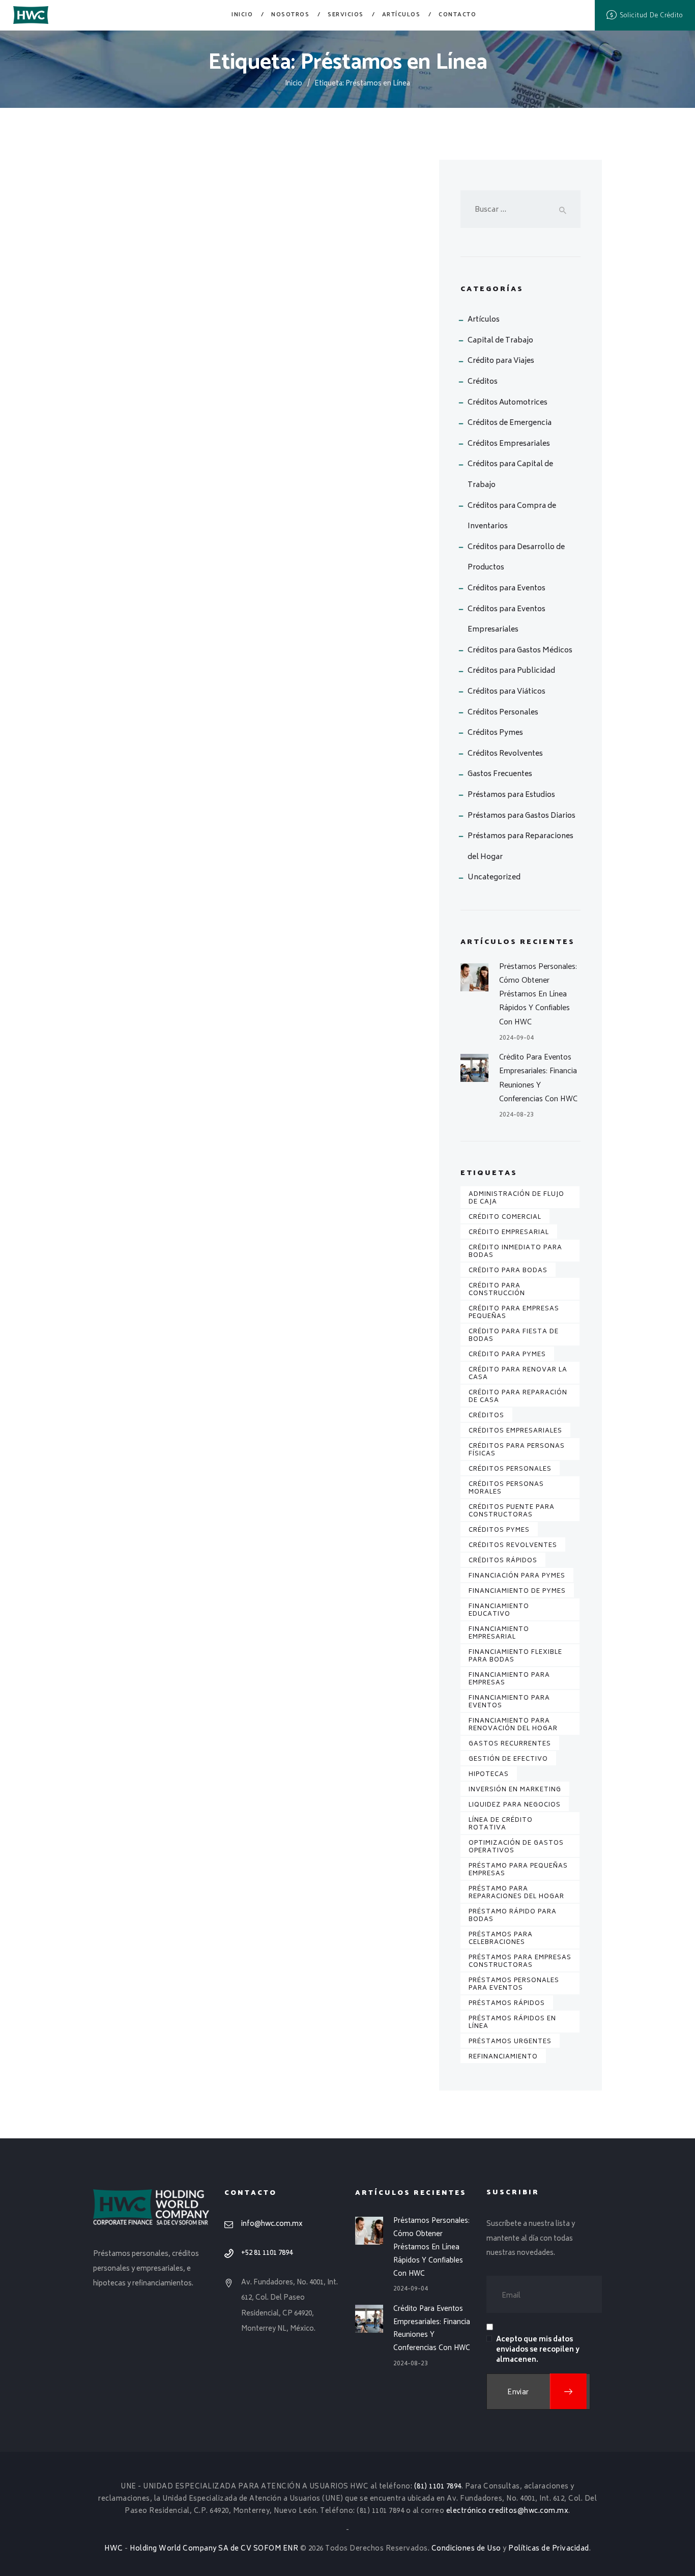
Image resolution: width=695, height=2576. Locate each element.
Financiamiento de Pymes (517, 1592)
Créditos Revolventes (505, 754)
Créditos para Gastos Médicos (520, 651)
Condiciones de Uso (466, 2549)
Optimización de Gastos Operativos (516, 1847)
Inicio (294, 84)
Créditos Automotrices (508, 403)
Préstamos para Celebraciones (501, 1939)
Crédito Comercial (505, 1218)
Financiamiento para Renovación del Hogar (513, 1725)
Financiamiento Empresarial (499, 1634)
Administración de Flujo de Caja (516, 1198)
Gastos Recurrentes (510, 1744)
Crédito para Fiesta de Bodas (514, 1336)
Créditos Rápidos (503, 1561)
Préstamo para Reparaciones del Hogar (516, 1893)
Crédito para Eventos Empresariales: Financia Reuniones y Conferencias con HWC (538, 1078)
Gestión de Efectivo (508, 1759)
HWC (114, 2549)
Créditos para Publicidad (511, 671)
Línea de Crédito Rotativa (501, 1824)
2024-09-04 (516, 1038)
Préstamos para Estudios (511, 795)
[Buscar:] (520, 210)
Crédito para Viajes (501, 361)
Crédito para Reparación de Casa (518, 1397)
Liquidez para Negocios (515, 1805)
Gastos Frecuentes (500, 774)
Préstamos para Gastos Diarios (522, 816)
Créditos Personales (503, 713)
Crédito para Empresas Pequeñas (514, 1313)
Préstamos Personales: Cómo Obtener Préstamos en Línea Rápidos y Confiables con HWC (538, 994)
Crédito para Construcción (497, 1290)
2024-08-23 (516, 1115)
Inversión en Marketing (515, 1790)
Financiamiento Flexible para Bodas (515, 1656)
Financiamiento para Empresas (509, 1679)
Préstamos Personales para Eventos (514, 1985)
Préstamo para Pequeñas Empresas (518, 1870)
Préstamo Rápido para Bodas (513, 1916)
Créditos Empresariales (509, 444)
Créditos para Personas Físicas (517, 1450)
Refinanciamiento (503, 2057)
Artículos (484, 320)
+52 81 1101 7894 (267, 2253)
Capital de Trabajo (500, 341)
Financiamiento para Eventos (509, 1702)
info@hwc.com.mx (272, 2224)
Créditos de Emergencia (510, 423)
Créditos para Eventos (506, 589)
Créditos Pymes (495, 733)
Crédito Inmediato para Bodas (515, 1252)
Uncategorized (494, 878)
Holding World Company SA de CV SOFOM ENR (214, 2549)
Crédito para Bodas (508, 1271)
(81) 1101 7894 (438, 2487)
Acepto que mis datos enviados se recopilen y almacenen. (538, 2350)
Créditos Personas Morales (506, 1489)
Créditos (483, 382)
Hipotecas (489, 1775)
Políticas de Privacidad (549, 2549)
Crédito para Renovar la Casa (518, 1374)
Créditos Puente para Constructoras (512, 1511)
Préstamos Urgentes (510, 2042)
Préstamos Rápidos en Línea (512, 2023)
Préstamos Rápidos (507, 2004)
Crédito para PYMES (507, 1355)
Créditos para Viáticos (506, 692)
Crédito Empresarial (509, 1233)
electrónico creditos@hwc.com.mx (508, 2511)
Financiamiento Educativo (499, 1611)
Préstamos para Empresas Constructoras (520, 1962)
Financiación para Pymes (517, 1576)
